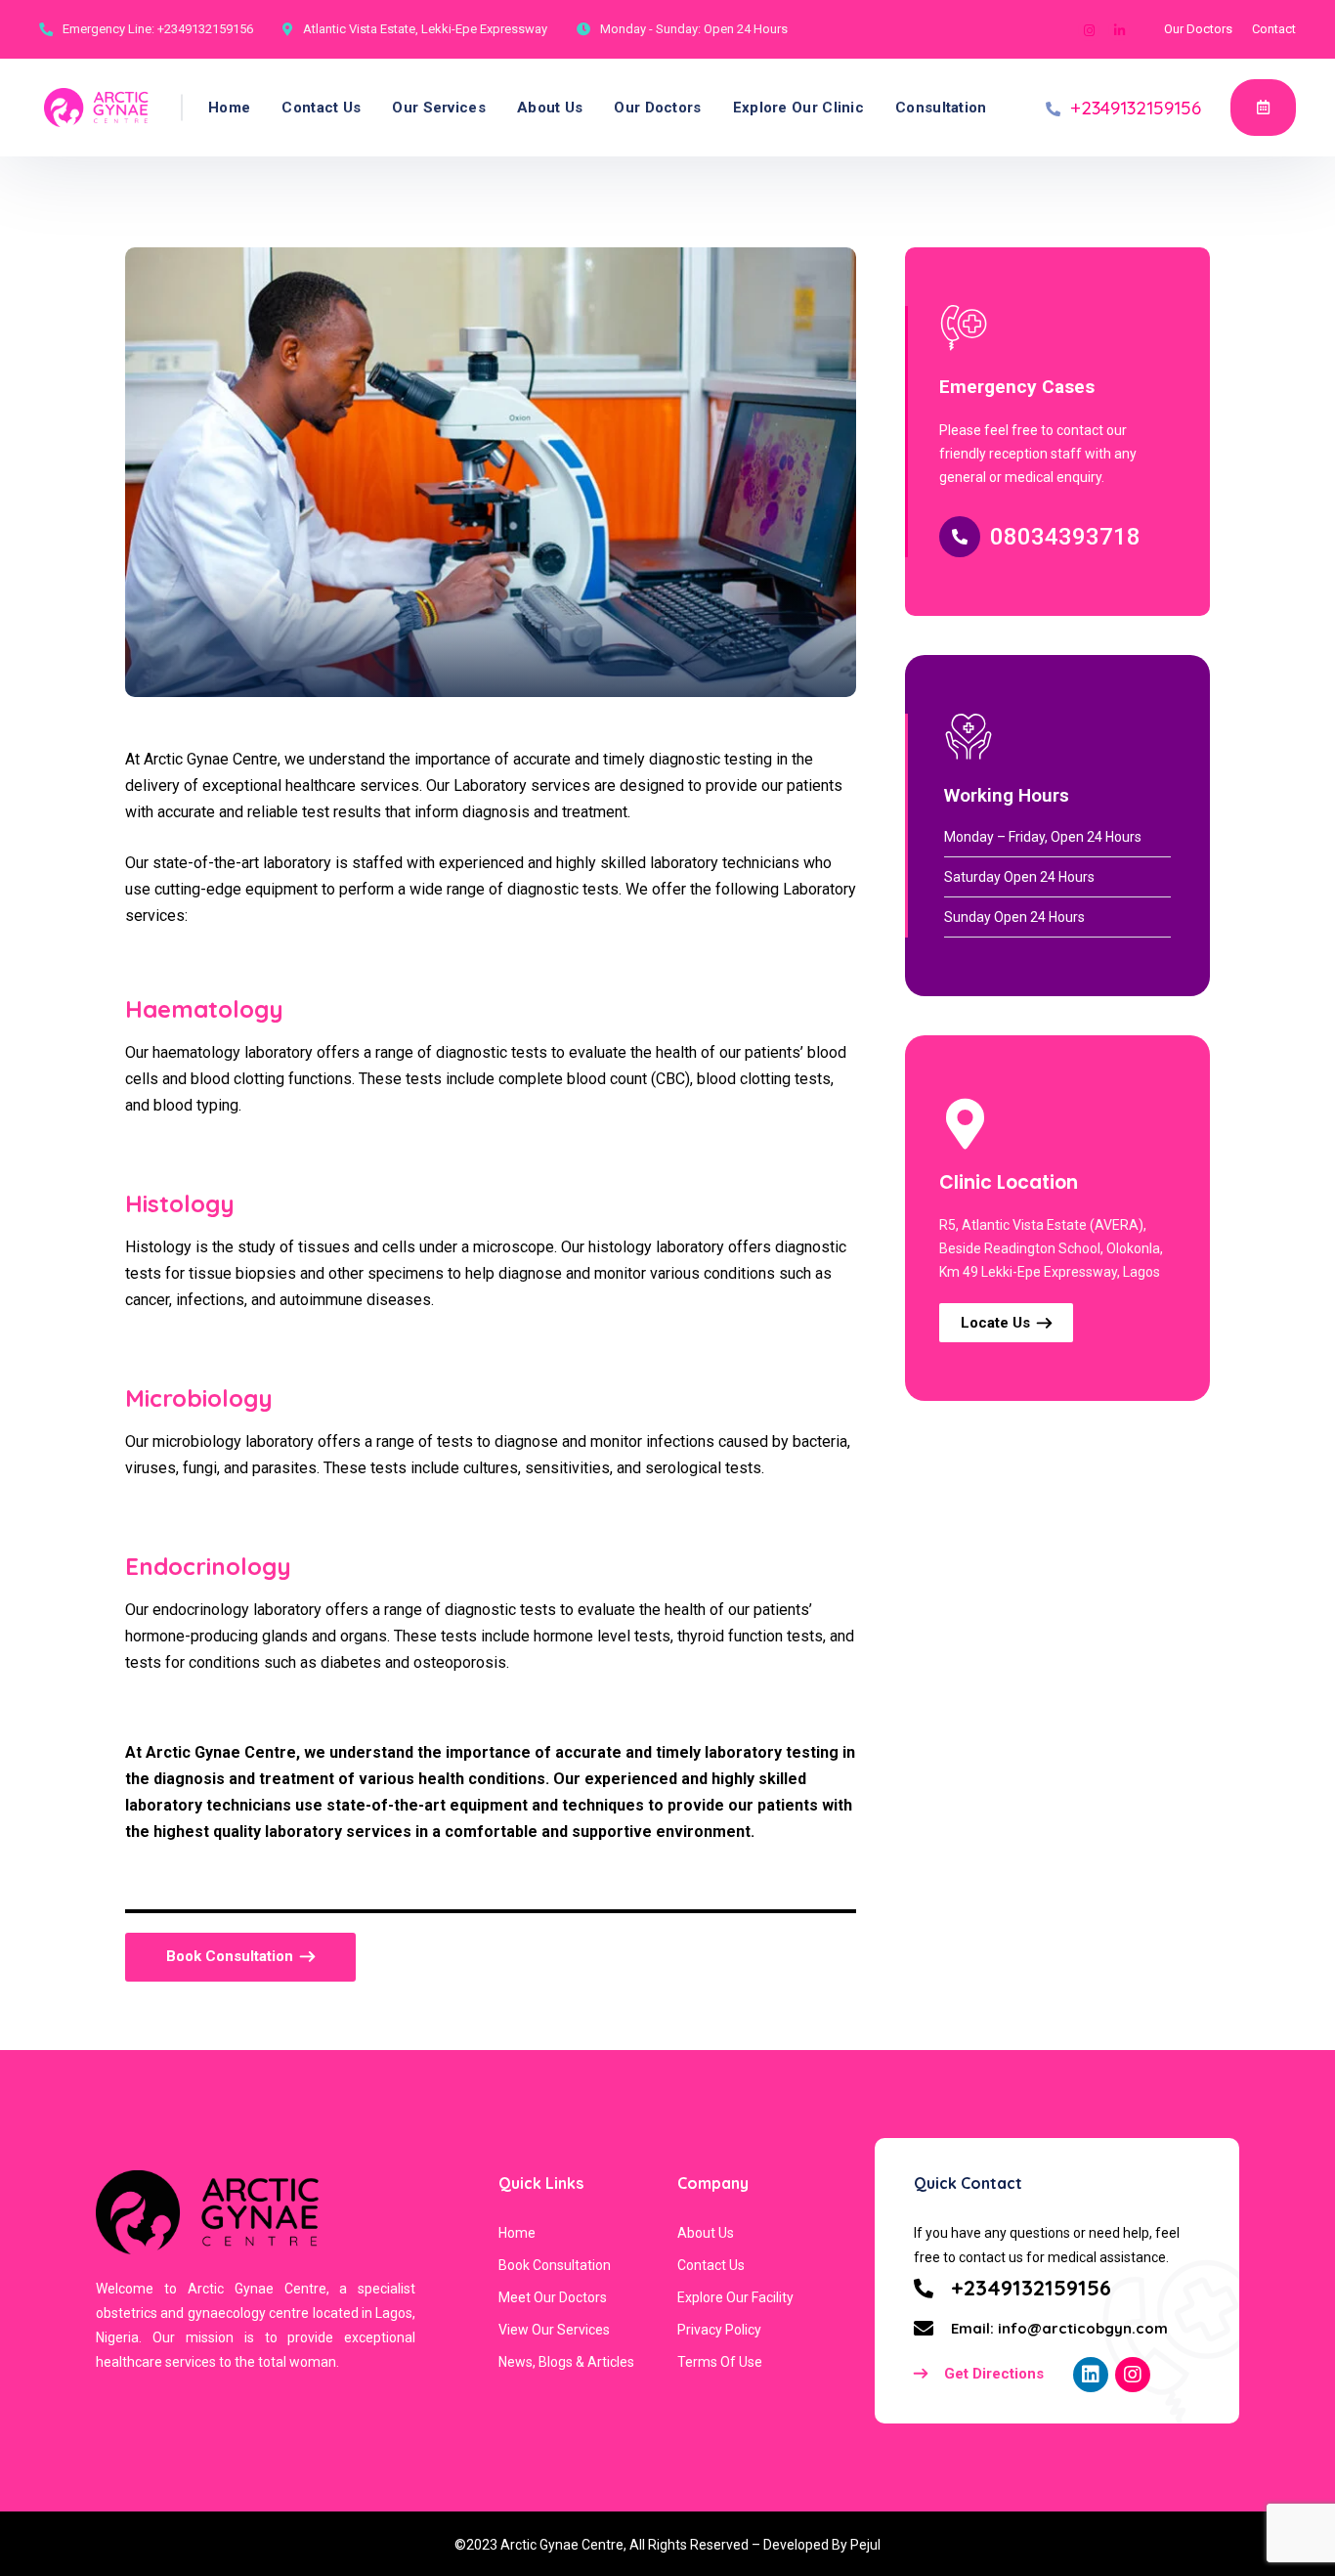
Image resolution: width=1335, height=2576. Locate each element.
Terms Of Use (720, 2362)
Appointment (1263, 108)
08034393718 (1065, 537)
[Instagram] (1089, 30)
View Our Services (554, 2330)
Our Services (439, 108)
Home (229, 108)
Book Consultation (555, 2265)
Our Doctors (1198, 29)
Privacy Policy (719, 2330)
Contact (1274, 29)
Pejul (865, 2545)
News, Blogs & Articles (566, 2362)
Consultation (941, 108)
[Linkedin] (1119, 30)
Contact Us (321, 108)
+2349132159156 (205, 29)
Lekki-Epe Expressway (484, 29)
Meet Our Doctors (553, 2297)
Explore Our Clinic (798, 108)
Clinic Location (1009, 1182)
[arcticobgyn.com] (96, 108)
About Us (550, 108)
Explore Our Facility (735, 2297)
